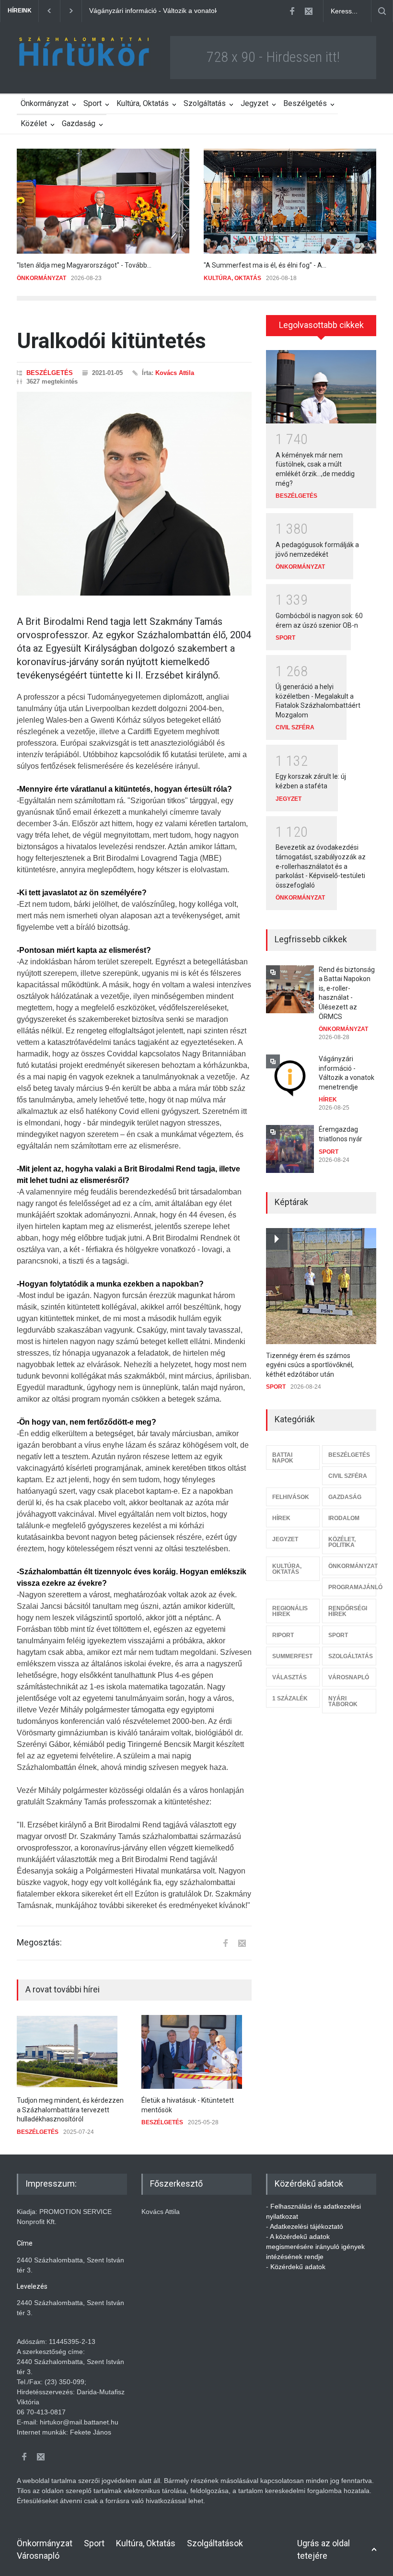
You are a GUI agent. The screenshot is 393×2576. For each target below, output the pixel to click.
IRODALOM (344, 1518)
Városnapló (38, 2556)
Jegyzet (254, 103)
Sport (92, 103)
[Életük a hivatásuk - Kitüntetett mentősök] (196, 2052)
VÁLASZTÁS (289, 1677)
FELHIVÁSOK (291, 1497)
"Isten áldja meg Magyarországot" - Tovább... (84, 265)
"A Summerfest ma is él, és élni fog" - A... (265, 265)
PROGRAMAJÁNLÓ (352, 1587)
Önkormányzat (45, 103)
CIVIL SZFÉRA (295, 727)
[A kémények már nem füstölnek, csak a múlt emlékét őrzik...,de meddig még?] (321, 387)
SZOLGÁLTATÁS (351, 1656)
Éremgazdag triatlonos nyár (131, 11)
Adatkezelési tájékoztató (306, 2226)
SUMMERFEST (292, 1656)
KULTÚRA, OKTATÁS (232, 278)
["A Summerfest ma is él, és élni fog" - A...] (290, 201)
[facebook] (292, 11)
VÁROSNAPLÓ (349, 1677)
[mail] (309, 11)
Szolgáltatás (205, 103)
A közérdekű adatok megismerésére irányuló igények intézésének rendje (315, 2247)
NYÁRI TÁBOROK (343, 1701)
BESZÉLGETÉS (50, 373)
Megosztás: (39, 1943)
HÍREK (328, 1100)
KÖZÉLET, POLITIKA (342, 1542)
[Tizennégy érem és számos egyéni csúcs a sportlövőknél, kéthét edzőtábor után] (321, 1286)
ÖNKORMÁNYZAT (41, 278)
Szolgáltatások (215, 2543)
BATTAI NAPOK (283, 1458)
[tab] (321, 329)
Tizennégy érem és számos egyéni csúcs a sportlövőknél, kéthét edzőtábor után (310, 1365)
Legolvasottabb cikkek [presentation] (321, 325)
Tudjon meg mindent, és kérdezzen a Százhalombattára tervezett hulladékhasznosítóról (70, 2110)
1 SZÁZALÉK (290, 1698)
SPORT (285, 638)
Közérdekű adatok (298, 2267)
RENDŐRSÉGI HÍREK (348, 1611)
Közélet (34, 123)
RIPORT (283, 1635)
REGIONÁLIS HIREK (290, 1611)
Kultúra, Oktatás (143, 103)
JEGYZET (289, 799)
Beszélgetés (305, 103)
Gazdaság (79, 123)
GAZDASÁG (345, 1497)
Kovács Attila (175, 373)
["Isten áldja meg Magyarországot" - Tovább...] (103, 201)
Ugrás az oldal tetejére (324, 2549)
